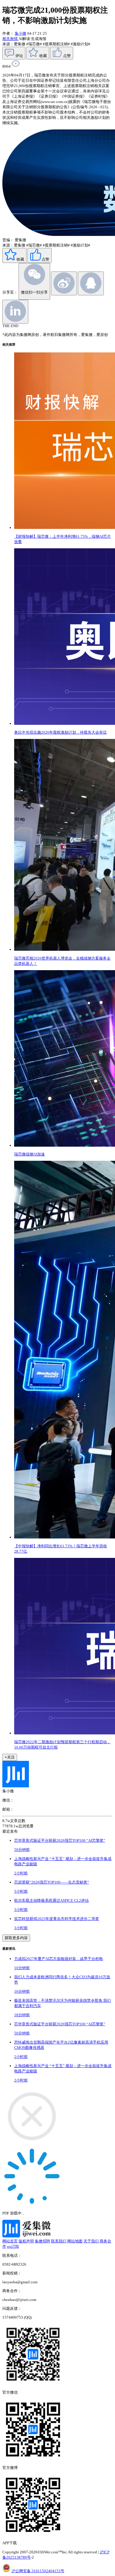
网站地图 (75, 2241)
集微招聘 (42, 2241)
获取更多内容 (16, 1938)
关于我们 (91, 2241)
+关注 (10, 1757)
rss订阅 (13, 2246)
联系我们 (59, 2241)
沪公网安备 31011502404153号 (38, 2571)
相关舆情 (10, 39)
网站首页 (10, 2241)
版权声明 (26, 2241)
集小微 (20, 33)
